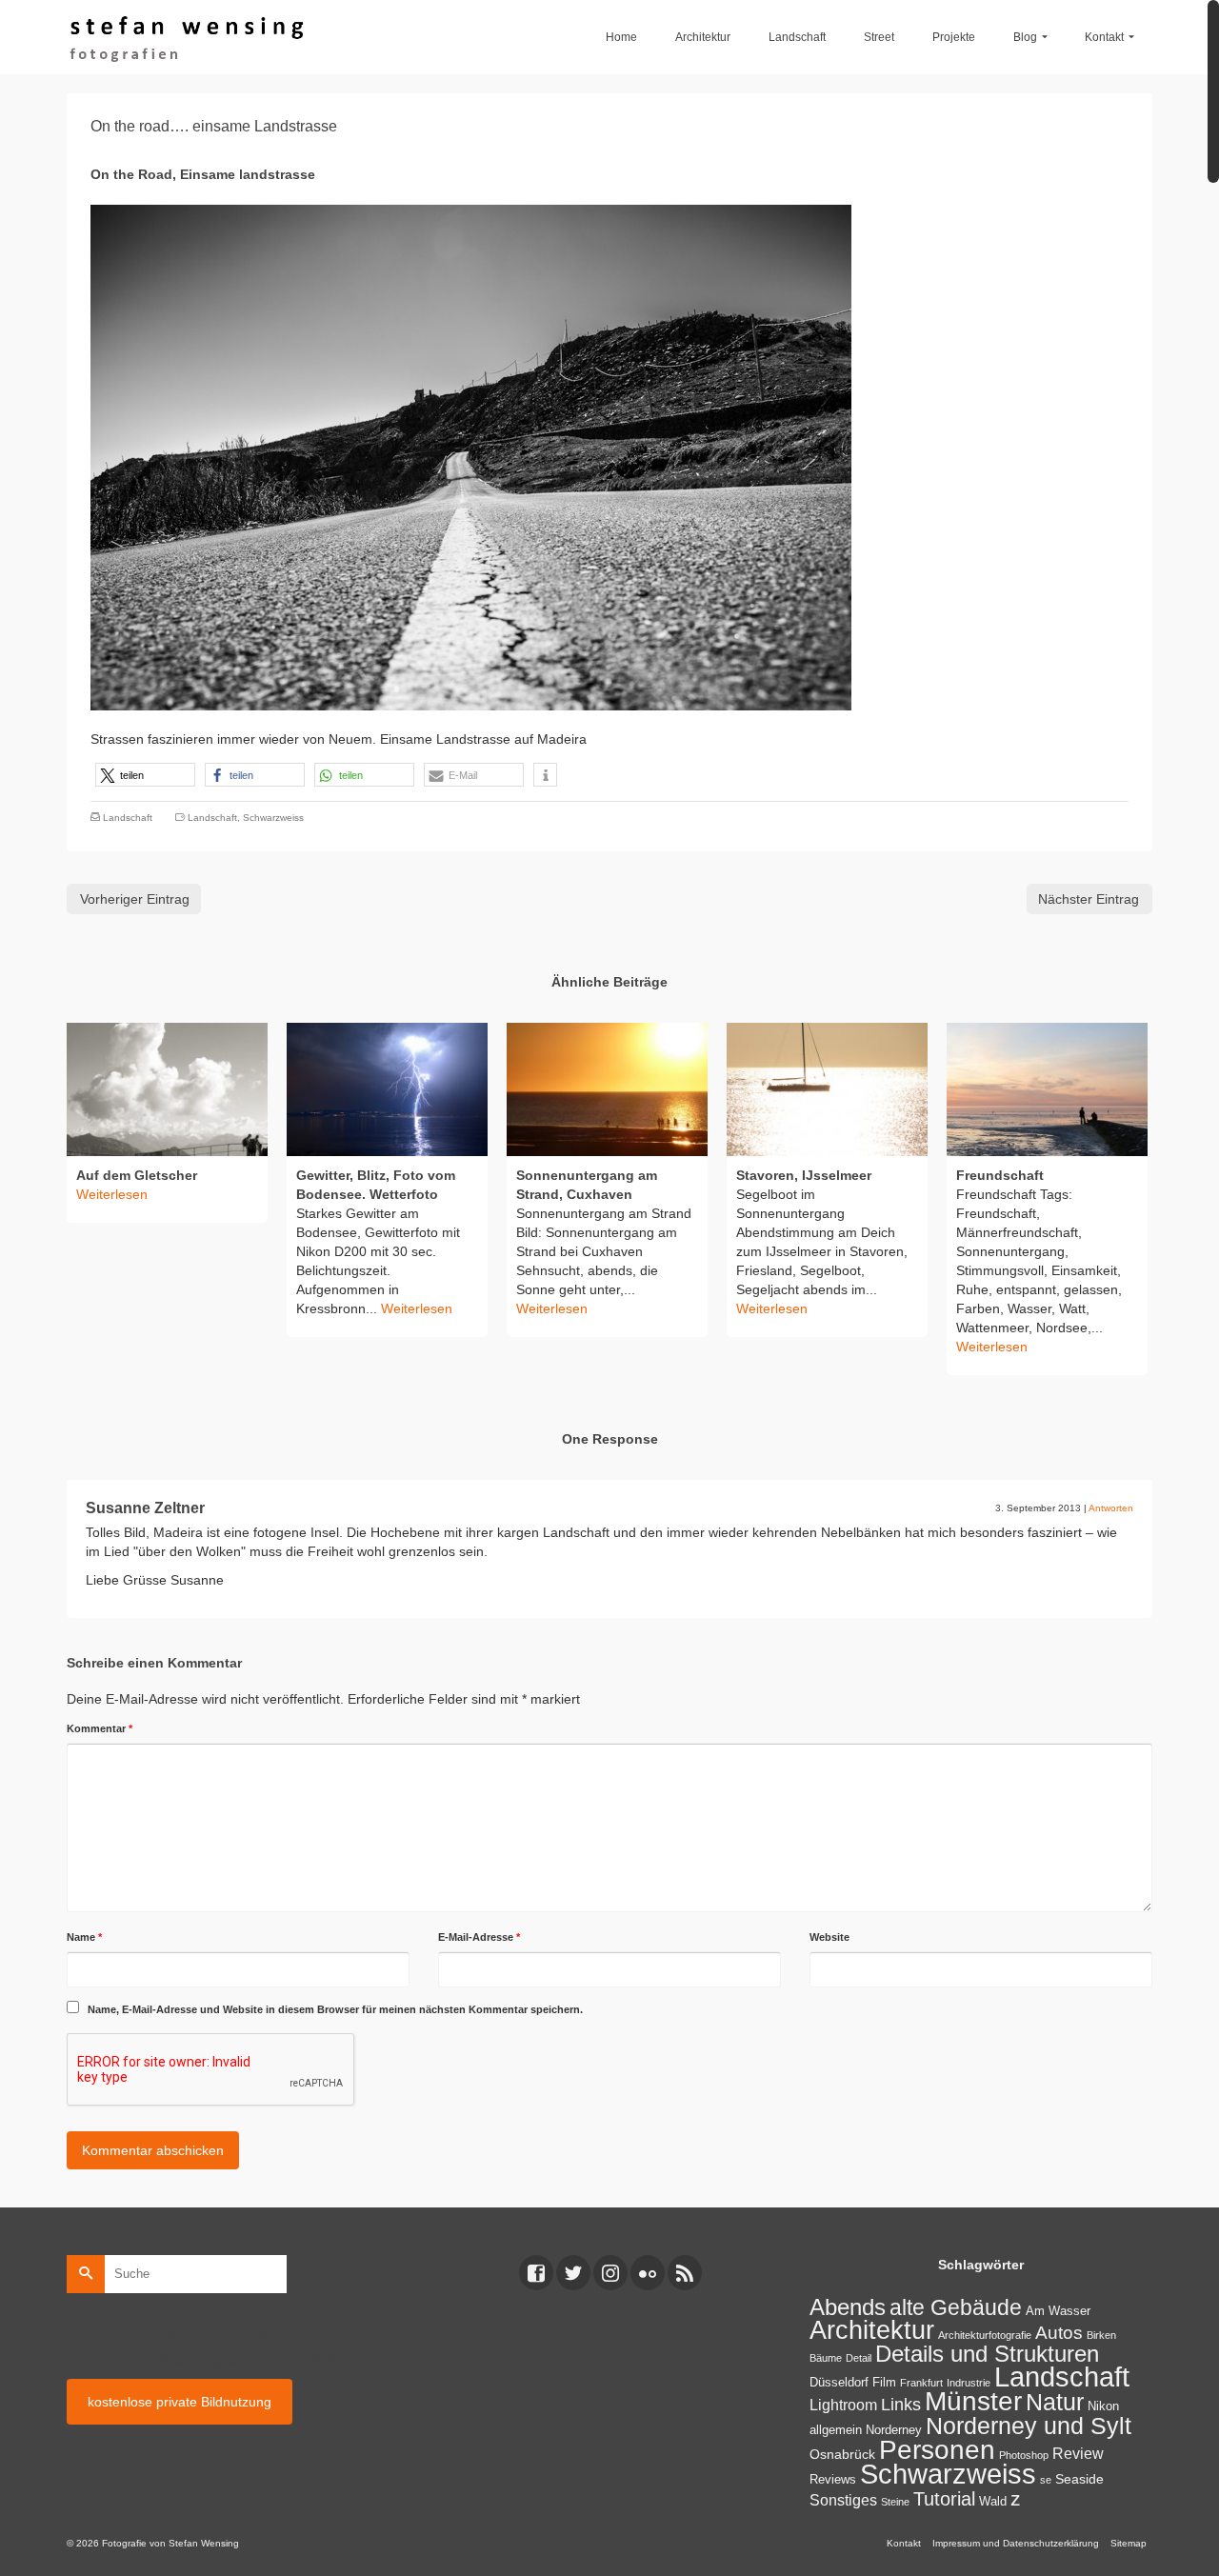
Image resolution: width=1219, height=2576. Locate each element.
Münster (973, 2401)
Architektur (872, 2330)
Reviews (833, 2480)
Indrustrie (969, 2383)
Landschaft (128, 818)
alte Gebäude (956, 2307)
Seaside (1079, 2479)
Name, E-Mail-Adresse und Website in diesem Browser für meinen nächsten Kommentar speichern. (335, 2009)
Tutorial (944, 2499)
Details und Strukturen (987, 2354)
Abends (848, 2307)
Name (84, 1937)
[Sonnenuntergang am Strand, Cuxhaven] (607, 1089)
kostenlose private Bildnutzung (180, 2402)
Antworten (1111, 1508)
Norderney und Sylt (1029, 2426)
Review (1078, 2454)
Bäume (826, 2358)
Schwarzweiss (273, 818)
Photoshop (1024, 2455)
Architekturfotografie (985, 2335)
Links (901, 2405)
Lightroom (843, 2405)
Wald (993, 2502)
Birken (1101, 2335)
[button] (145, 775)
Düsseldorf (839, 2383)
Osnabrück (842, 2454)
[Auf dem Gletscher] (167, 1089)
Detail (859, 2358)
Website (829, 1937)
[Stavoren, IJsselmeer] (827, 1089)
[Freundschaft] (1047, 1089)
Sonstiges (843, 2500)
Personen (937, 2449)
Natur (1055, 2402)
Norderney (894, 2430)
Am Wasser (1058, 2311)
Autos (1059, 2333)
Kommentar (100, 1728)
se (1046, 2480)
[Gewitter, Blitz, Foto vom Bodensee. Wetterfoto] (387, 1089)
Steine (895, 2502)
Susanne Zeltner (145, 1508)
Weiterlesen (417, 1308)
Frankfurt (921, 2383)
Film (884, 2383)
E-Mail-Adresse (479, 1937)
